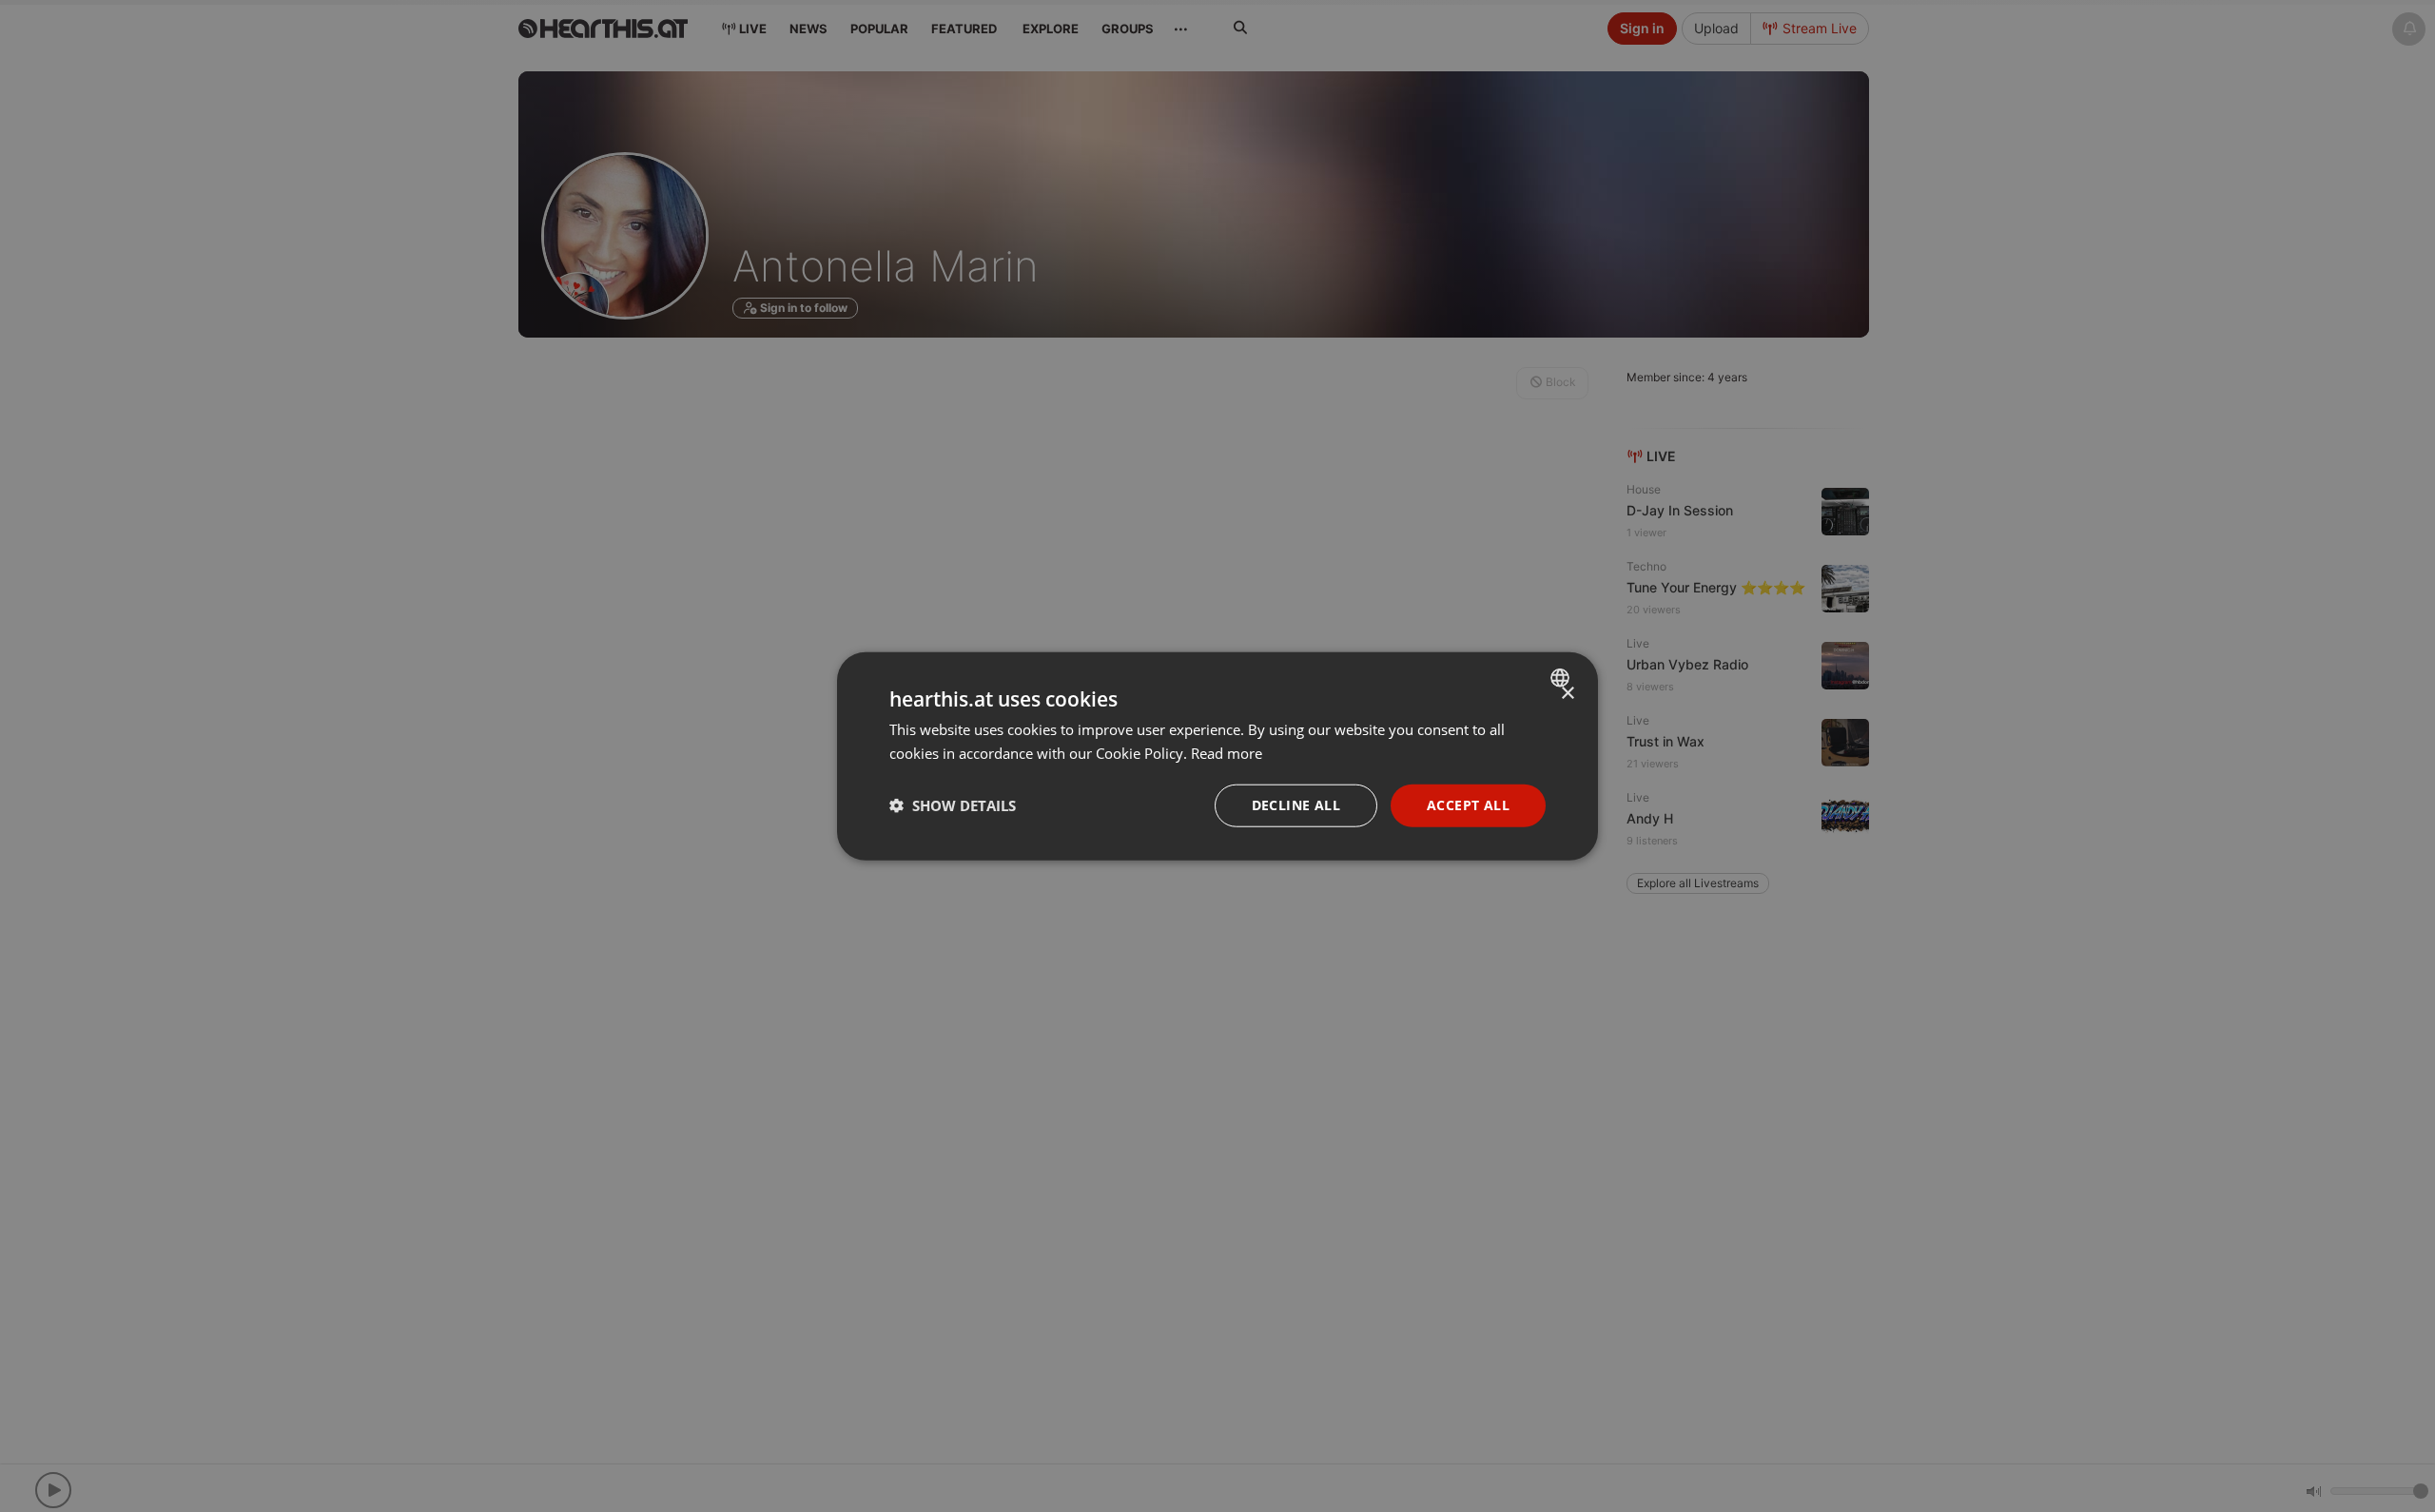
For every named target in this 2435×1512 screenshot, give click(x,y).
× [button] (1567, 694)
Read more (1227, 753)
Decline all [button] (1296, 805)
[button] (953, 805)
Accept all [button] (1468, 805)
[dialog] (1217, 756)
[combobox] (1562, 678)
